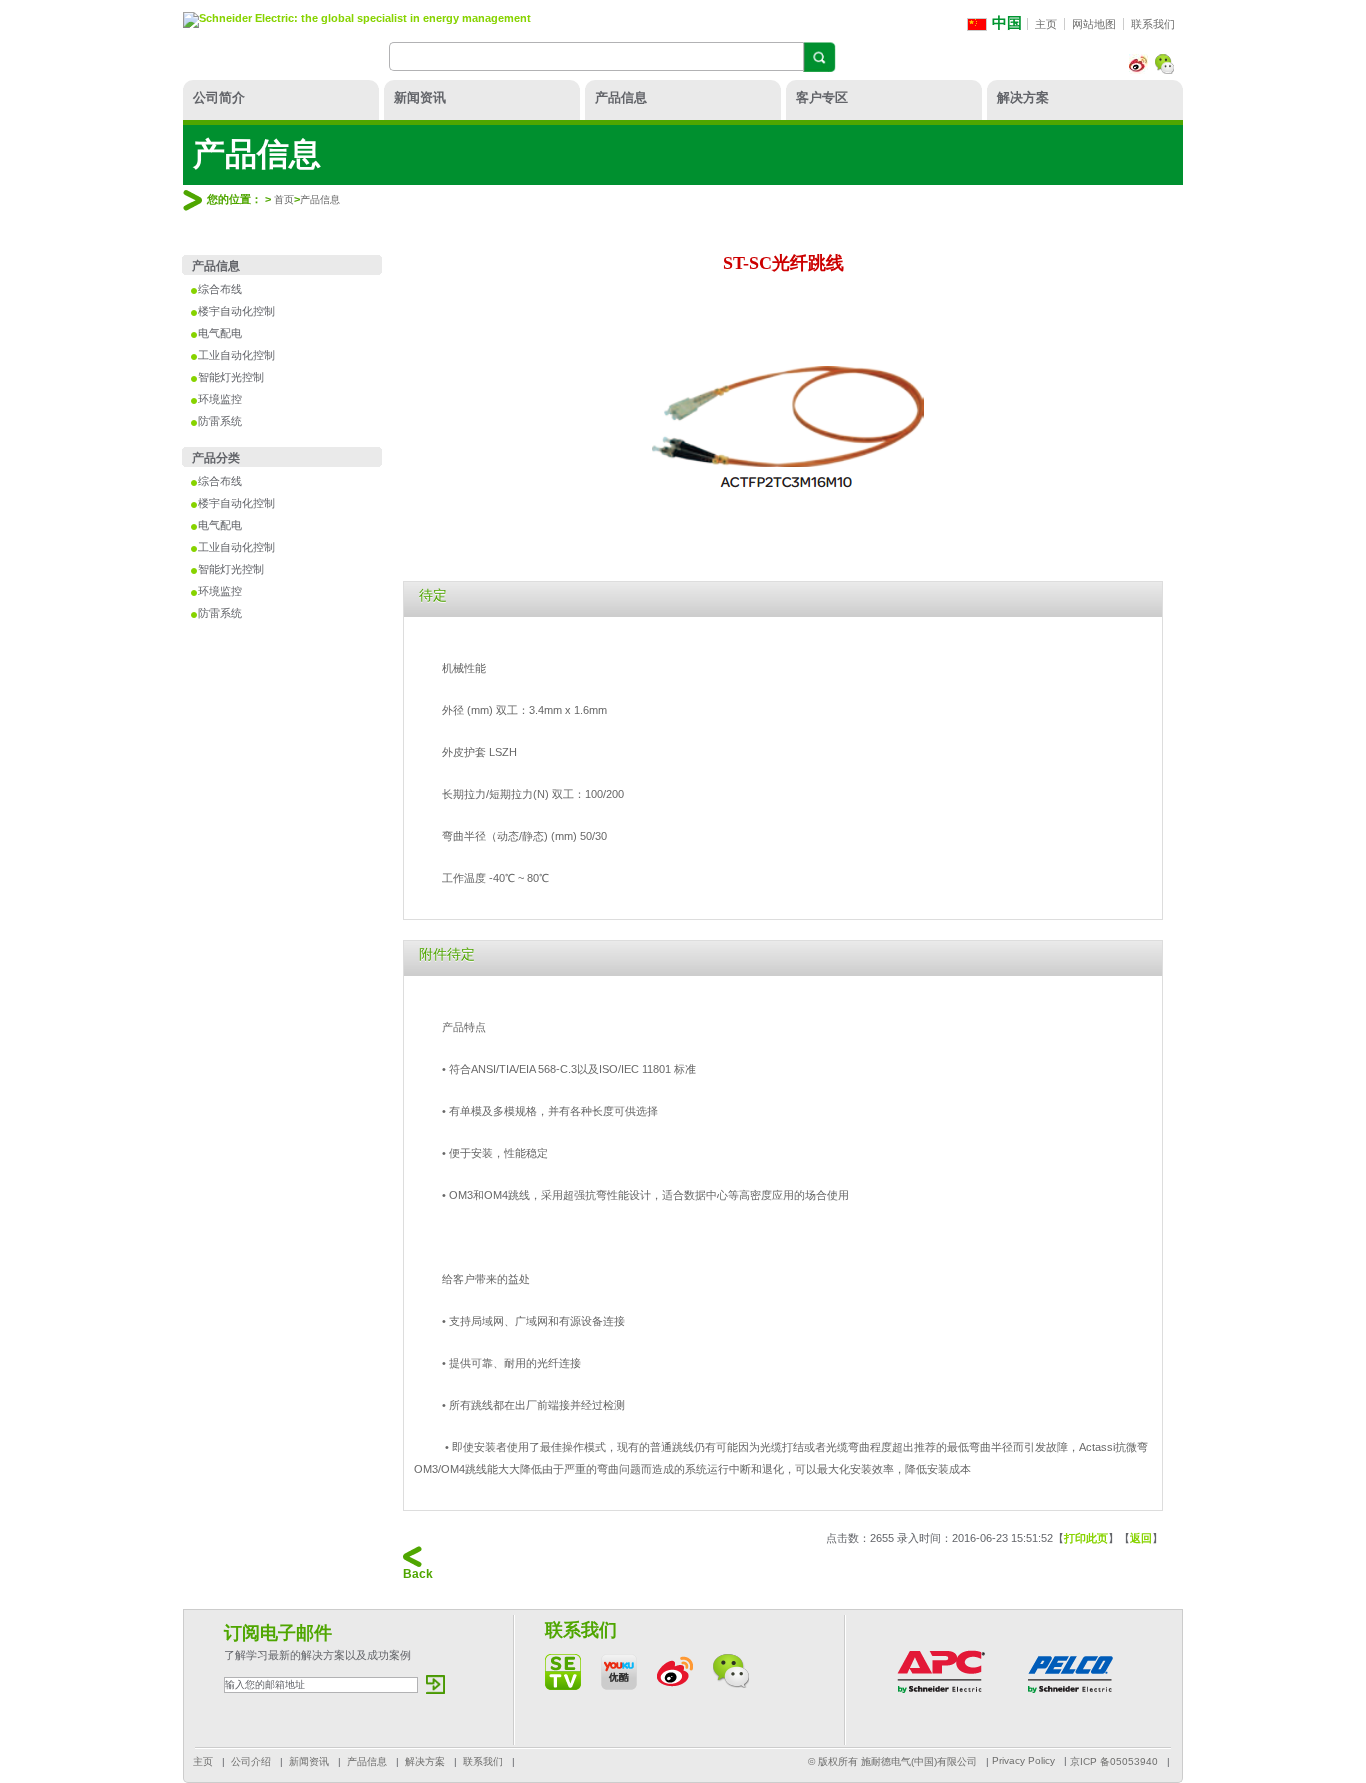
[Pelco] (1071, 1696)
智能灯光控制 (231, 377)
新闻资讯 (420, 97)
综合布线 (220, 289)
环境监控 (220, 399)
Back (418, 1574)
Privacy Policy (1023, 1760)
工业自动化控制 (236, 355)
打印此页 (1086, 1538)
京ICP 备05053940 (1114, 1761)
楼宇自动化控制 (236, 311)
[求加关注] (1164, 70)
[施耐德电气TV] (563, 1686)
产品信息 (621, 97)
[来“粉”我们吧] (1138, 70)
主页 (1046, 24)
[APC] (941, 1696)
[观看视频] (619, 1686)
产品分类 (216, 458)
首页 (284, 199)
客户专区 (822, 97)
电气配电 (220, 333)
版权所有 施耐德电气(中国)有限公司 (897, 1761)
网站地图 (1094, 24)
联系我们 (1153, 24)
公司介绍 (251, 1761)
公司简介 (219, 97)
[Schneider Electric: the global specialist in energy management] (357, 20)
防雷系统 (220, 421)
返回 (1141, 1538)
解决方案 (1023, 97)
